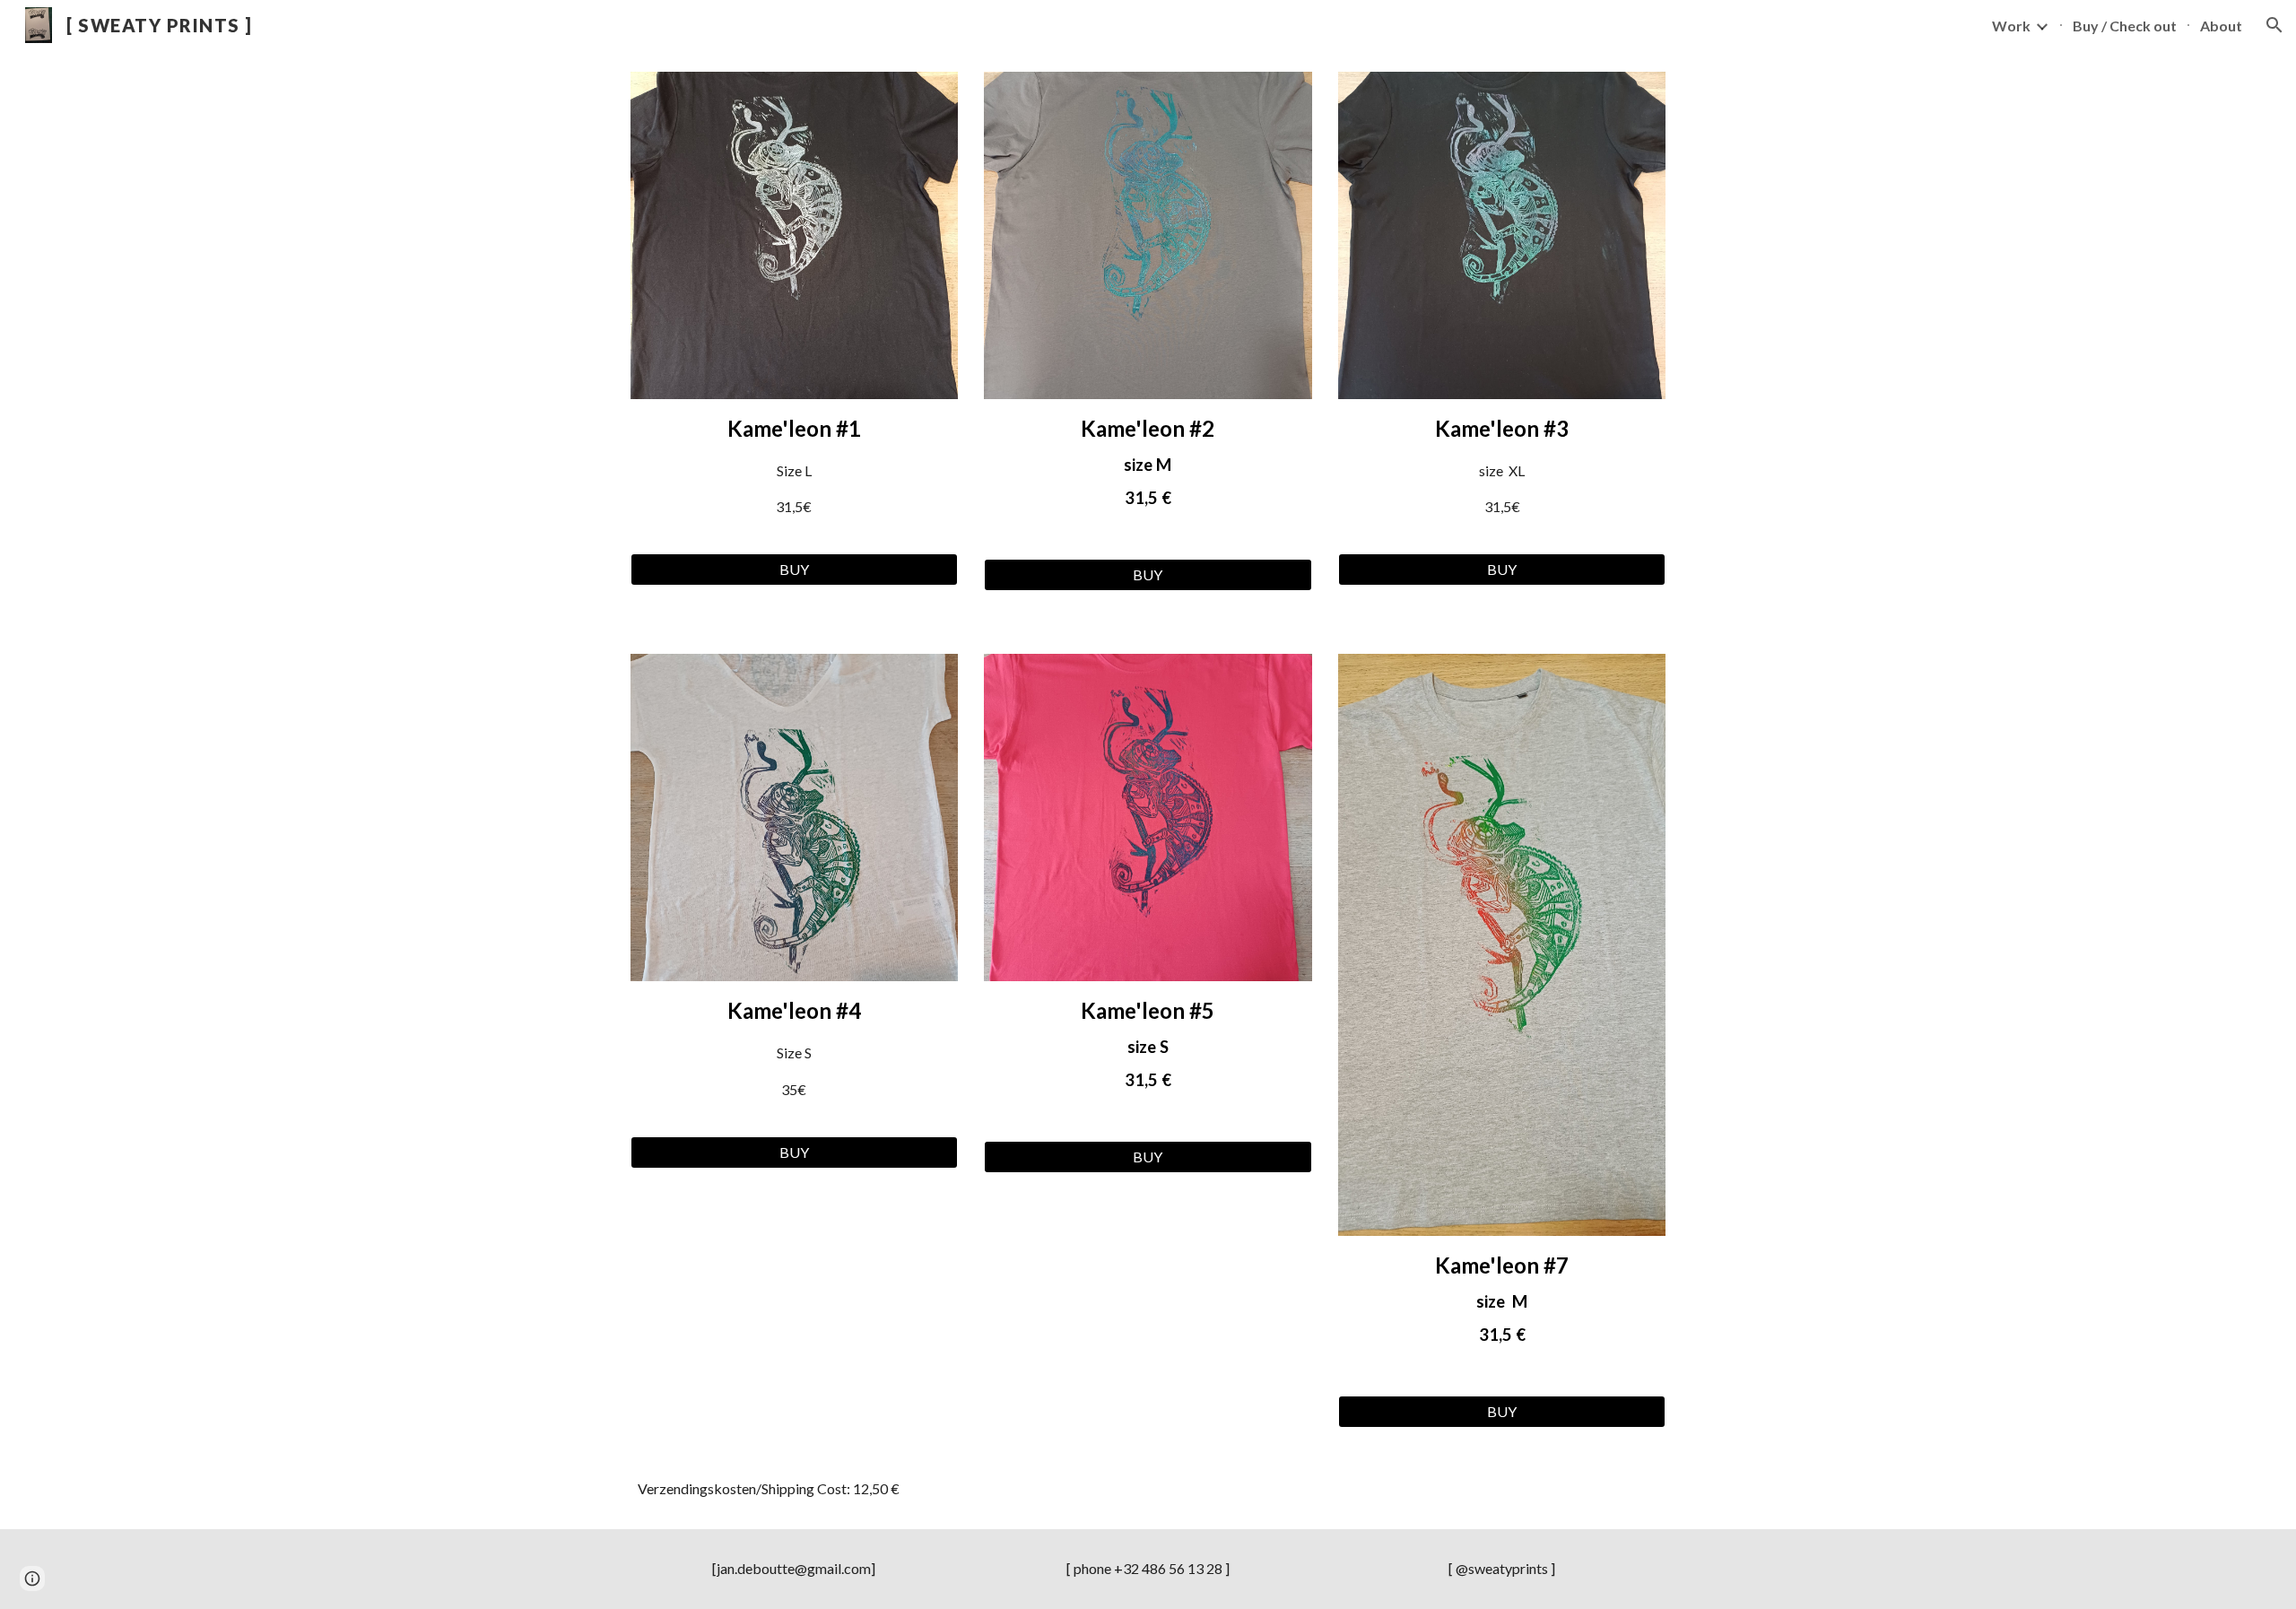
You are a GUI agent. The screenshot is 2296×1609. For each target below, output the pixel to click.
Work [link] (2011, 26)
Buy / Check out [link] (2125, 26)
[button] (2274, 25)
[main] (794, 476)
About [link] (2221, 26)
